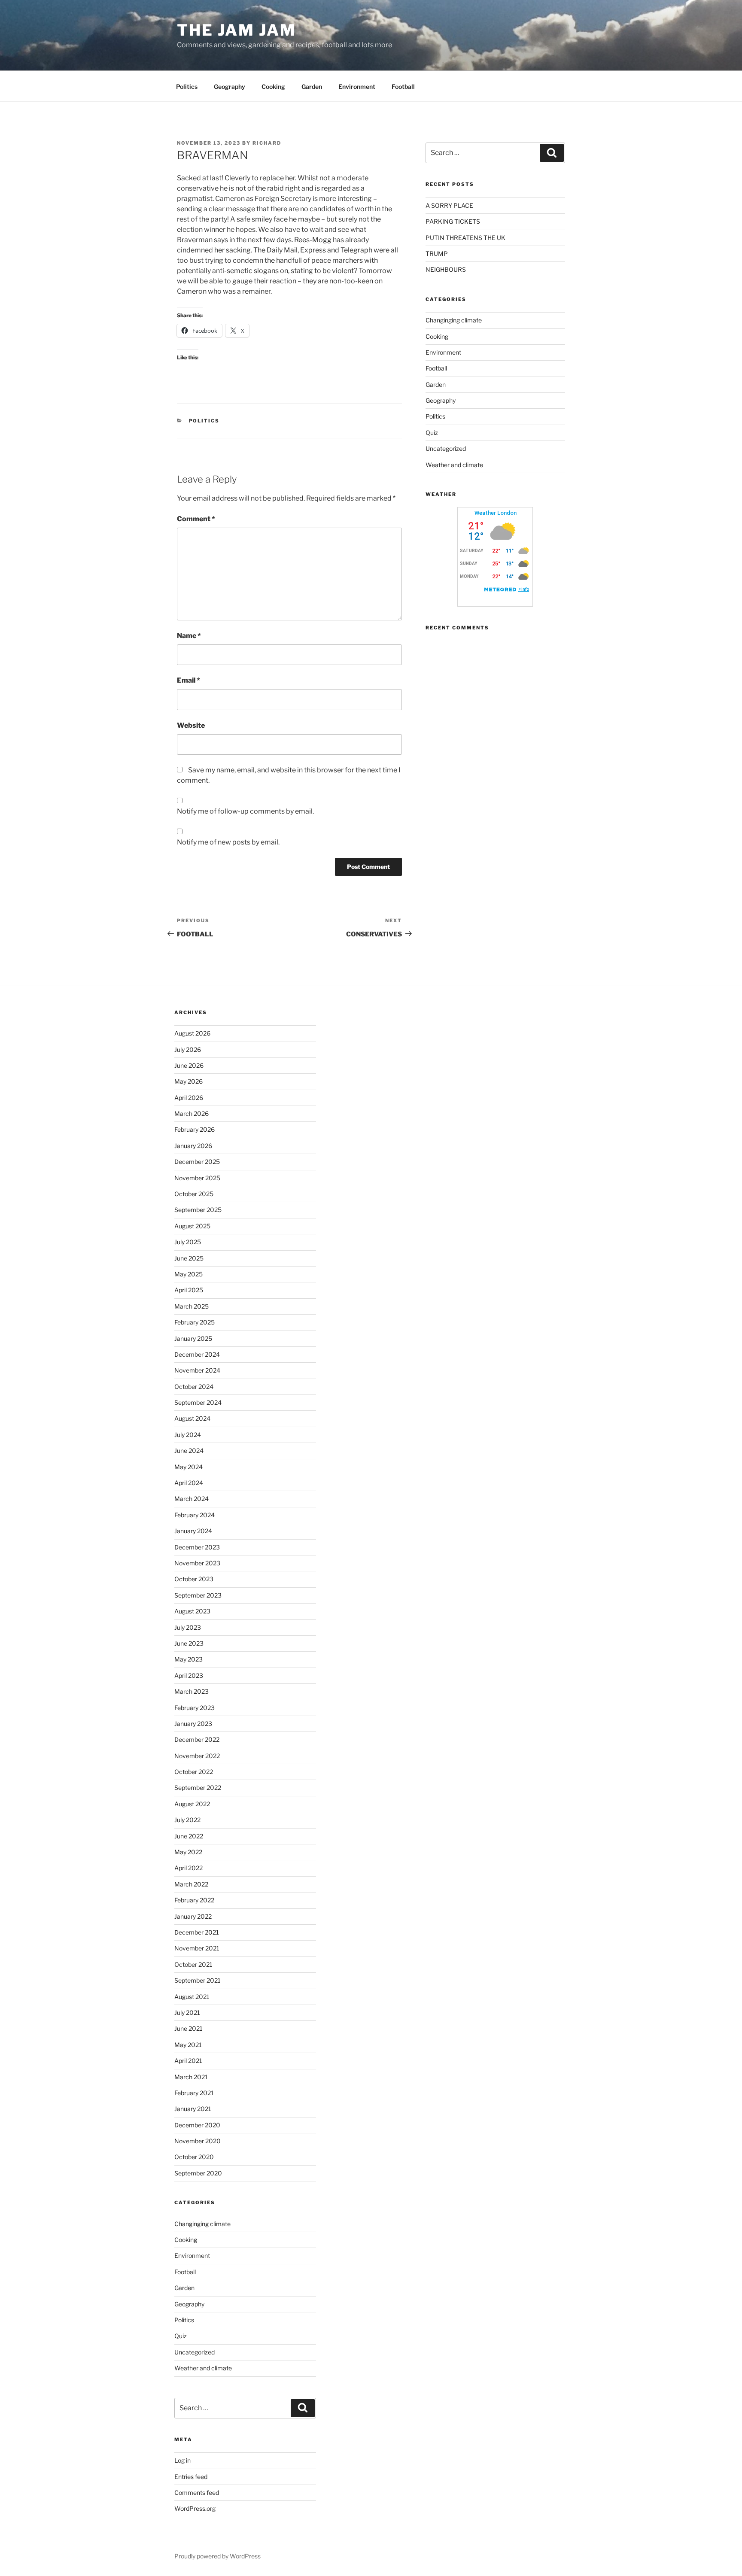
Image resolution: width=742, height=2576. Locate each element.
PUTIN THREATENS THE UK (465, 238)
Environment (357, 87)
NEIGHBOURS (446, 269)
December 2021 (197, 1932)
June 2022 (189, 1836)
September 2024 (198, 1402)
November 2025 (197, 1178)
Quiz (432, 433)
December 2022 (197, 1739)
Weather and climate (454, 465)
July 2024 (188, 1435)
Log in (182, 2460)
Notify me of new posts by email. (228, 842)
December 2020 (197, 2125)
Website (191, 725)
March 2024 (192, 1499)
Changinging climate (454, 320)
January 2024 (193, 1531)
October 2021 (193, 1964)
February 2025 (195, 1322)
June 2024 (189, 1451)
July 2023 (188, 1627)
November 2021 (197, 1948)
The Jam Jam (237, 30)
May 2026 (189, 1081)
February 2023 (195, 1708)
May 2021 (188, 2045)
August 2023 (192, 1611)
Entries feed (191, 2477)
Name (189, 636)
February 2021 (194, 2093)
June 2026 (189, 1065)
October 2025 (194, 1194)
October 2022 (194, 1772)
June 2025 (189, 1258)
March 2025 (192, 1306)
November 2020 (198, 2141)
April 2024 (189, 1483)
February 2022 (194, 1900)
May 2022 (188, 1852)
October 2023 (194, 1579)
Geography (230, 87)
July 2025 (188, 1242)
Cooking (273, 87)
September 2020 (198, 2173)
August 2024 (192, 1418)
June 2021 (189, 2028)
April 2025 (189, 1290)
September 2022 (198, 1788)
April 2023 (189, 1675)
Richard (267, 143)
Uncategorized (446, 448)
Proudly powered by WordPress (217, 2556)
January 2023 (193, 1724)
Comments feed (197, 2492)
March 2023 (192, 1691)
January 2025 (193, 1338)
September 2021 (198, 1980)
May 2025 (189, 1274)
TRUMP (437, 254)
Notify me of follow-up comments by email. (245, 811)
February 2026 (195, 1129)
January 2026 (193, 1146)
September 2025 (198, 1210)
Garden (312, 87)
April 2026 (189, 1098)
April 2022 (189, 1868)
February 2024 (195, 1515)
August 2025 (192, 1226)
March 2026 (192, 1113)
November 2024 (197, 1370)
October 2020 (194, 2157)
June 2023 (189, 1643)
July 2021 (187, 2012)
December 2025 (197, 1162)
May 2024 (189, 1467)
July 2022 (187, 1820)
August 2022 (192, 1804)
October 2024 (194, 1387)
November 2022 (197, 1756)
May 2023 (189, 1659)
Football (403, 87)
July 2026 (188, 1050)
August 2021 (192, 1997)
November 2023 (197, 1563)
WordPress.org (195, 2508)
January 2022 (193, 1916)
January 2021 (193, 2109)
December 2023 (197, 1547)
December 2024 (197, 1354)
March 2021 (191, 2077)
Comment (196, 519)
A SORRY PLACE (449, 205)
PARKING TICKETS (453, 221)
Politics (187, 87)
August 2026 (192, 1033)
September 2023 (198, 1595)
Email (189, 680)
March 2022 (191, 1884)
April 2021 (188, 2061)
